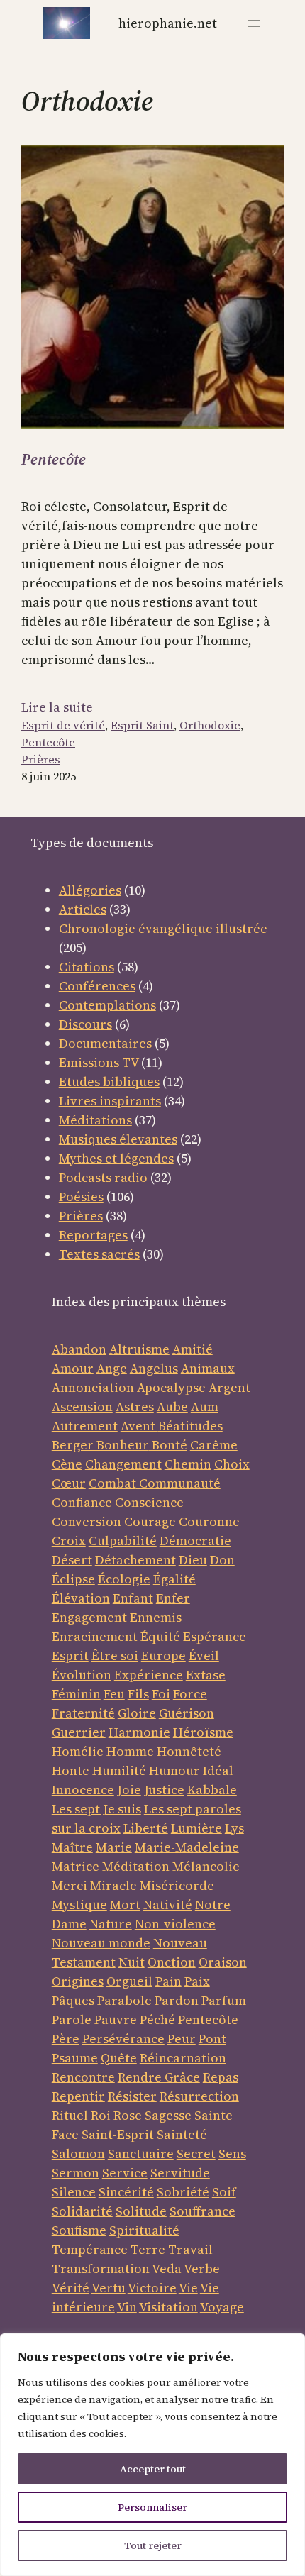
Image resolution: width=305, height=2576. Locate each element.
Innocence (83, 1790)
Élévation (81, 1598)
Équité (160, 1636)
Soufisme (79, 2230)
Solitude (141, 2211)
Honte (71, 1770)
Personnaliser (152, 2507)
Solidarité (82, 2211)
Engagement (89, 1617)
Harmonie (139, 1732)
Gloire (137, 1713)
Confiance (82, 1502)
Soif (224, 2192)
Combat (112, 1483)
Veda (167, 2268)
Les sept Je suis (96, 1809)
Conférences (97, 986)
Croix (69, 1541)
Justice (164, 1790)
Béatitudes (190, 1426)
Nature (111, 1924)
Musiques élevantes (118, 1139)
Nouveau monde (101, 1943)
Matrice (76, 1866)
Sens (232, 2154)
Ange (112, 1368)
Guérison (187, 1713)
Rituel (70, 2115)
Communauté (178, 1483)
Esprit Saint (142, 725)
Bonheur (123, 1445)
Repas (221, 2077)
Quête (119, 2058)
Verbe (202, 2268)
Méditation (136, 1866)
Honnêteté (189, 1751)
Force (190, 1694)
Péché (157, 2019)
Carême (214, 1445)
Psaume (75, 2058)
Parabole (124, 2000)
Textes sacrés (99, 1254)
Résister (132, 2096)
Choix (232, 1464)
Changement (123, 1464)
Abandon (79, 1349)
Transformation (101, 2268)
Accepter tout (153, 2469)
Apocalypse (171, 1387)
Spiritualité (144, 2230)
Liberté (146, 1828)
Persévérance (123, 2039)
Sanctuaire (141, 2154)
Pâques (73, 2000)
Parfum (224, 2000)
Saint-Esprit (118, 2134)
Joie (129, 1790)
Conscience (149, 1502)
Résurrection (199, 2096)
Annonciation (93, 1387)
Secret (196, 2154)
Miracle (113, 1885)
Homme (130, 1751)
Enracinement (95, 1636)
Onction (172, 1962)
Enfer (173, 1598)
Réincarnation (183, 2058)
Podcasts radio (103, 1177)
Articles (83, 909)
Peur (182, 2039)
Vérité (71, 2288)
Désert (72, 1560)
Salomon (78, 2154)
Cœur (69, 1483)
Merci (70, 1885)
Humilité (119, 1770)
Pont (212, 2039)
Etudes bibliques (109, 1082)
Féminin (76, 1694)
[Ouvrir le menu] (254, 23)
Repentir (78, 2096)
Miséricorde (177, 1885)
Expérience (149, 1675)
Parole (72, 2019)
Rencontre (83, 2077)
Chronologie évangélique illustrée (163, 928)
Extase (206, 1675)
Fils (138, 1694)
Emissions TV (99, 1062)
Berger (74, 1445)
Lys (234, 1828)
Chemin (188, 1464)
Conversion (87, 1521)
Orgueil (129, 1981)
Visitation (168, 2307)
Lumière (196, 1828)
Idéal (218, 1770)
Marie (114, 1847)
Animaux (208, 1368)
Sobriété (183, 2192)
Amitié (193, 1349)
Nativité (168, 1905)
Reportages (93, 1235)
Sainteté (182, 2134)
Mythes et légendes (116, 1158)
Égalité (174, 1579)
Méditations (95, 1120)
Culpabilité (123, 1541)
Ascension (82, 1406)
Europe (163, 1655)
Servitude (180, 2173)
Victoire (152, 2288)
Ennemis (156, 1617)
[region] (152, 2455)
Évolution (82, 1675)
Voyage (222, 2307)
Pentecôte (54, 459)
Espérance (215, 1636)
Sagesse (168, 2115)
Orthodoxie (210, 725)
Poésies (81, 1196)
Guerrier (79, 1732)
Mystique (79, 1905)
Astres (135, 1406)
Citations (87, 967)
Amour (73, 1368)
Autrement (85, 1426)
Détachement (135, 1560)
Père (66, 2039)
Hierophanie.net (168, 23)
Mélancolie (206, 1866)
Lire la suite (57, 707)
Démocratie (195, 1541)
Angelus (154, 1368)
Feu (114, 1694)
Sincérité (126, 2192)
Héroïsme (203, 1732)
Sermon (76, 2173)
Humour (174, 1770)
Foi (161, 1694)
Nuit (132, 1962)
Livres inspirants (110, 1101)
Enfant (133, 1598)
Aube (172, 1406)
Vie (188, 2288)
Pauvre (116, 2019)
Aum (205, 1406)
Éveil (204, 1655)
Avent (139, 1426)
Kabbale (212, 1790)
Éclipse (73, 1579)
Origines (78, 1981)
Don (222, 1560)
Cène (67, 1464)
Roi (101, 2115)
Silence (74, 2192)
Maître (72, 1847)
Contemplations (107, 1005)
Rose (128, 2115)
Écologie (124, 1579)
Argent (229, 1387)
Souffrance (203, 2211)
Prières (41, 759)
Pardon (177, 2000)
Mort (125, 1905)
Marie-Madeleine (187, 1847)
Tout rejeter (153, 2545)
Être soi (115, 1655)
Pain (168, 1981)
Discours (85, 1024)
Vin (127, 2307)
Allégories (90, 890)
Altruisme (139, 1349)
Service (125, 2173)
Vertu (109, 2288)
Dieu (193, 1560)
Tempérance (90, 2249)
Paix (197, 1981)
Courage (150, 1521)
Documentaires (105, 1043)
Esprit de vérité (63, 725)
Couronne (209, 1521)
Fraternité (83, 1713)
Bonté (168, 1445)
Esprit (70, 1655)
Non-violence (175, 1924)
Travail (190, 2249)
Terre (148, 2249)
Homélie (78, 1751)
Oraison (223, 1962)
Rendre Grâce (159, 2077)
